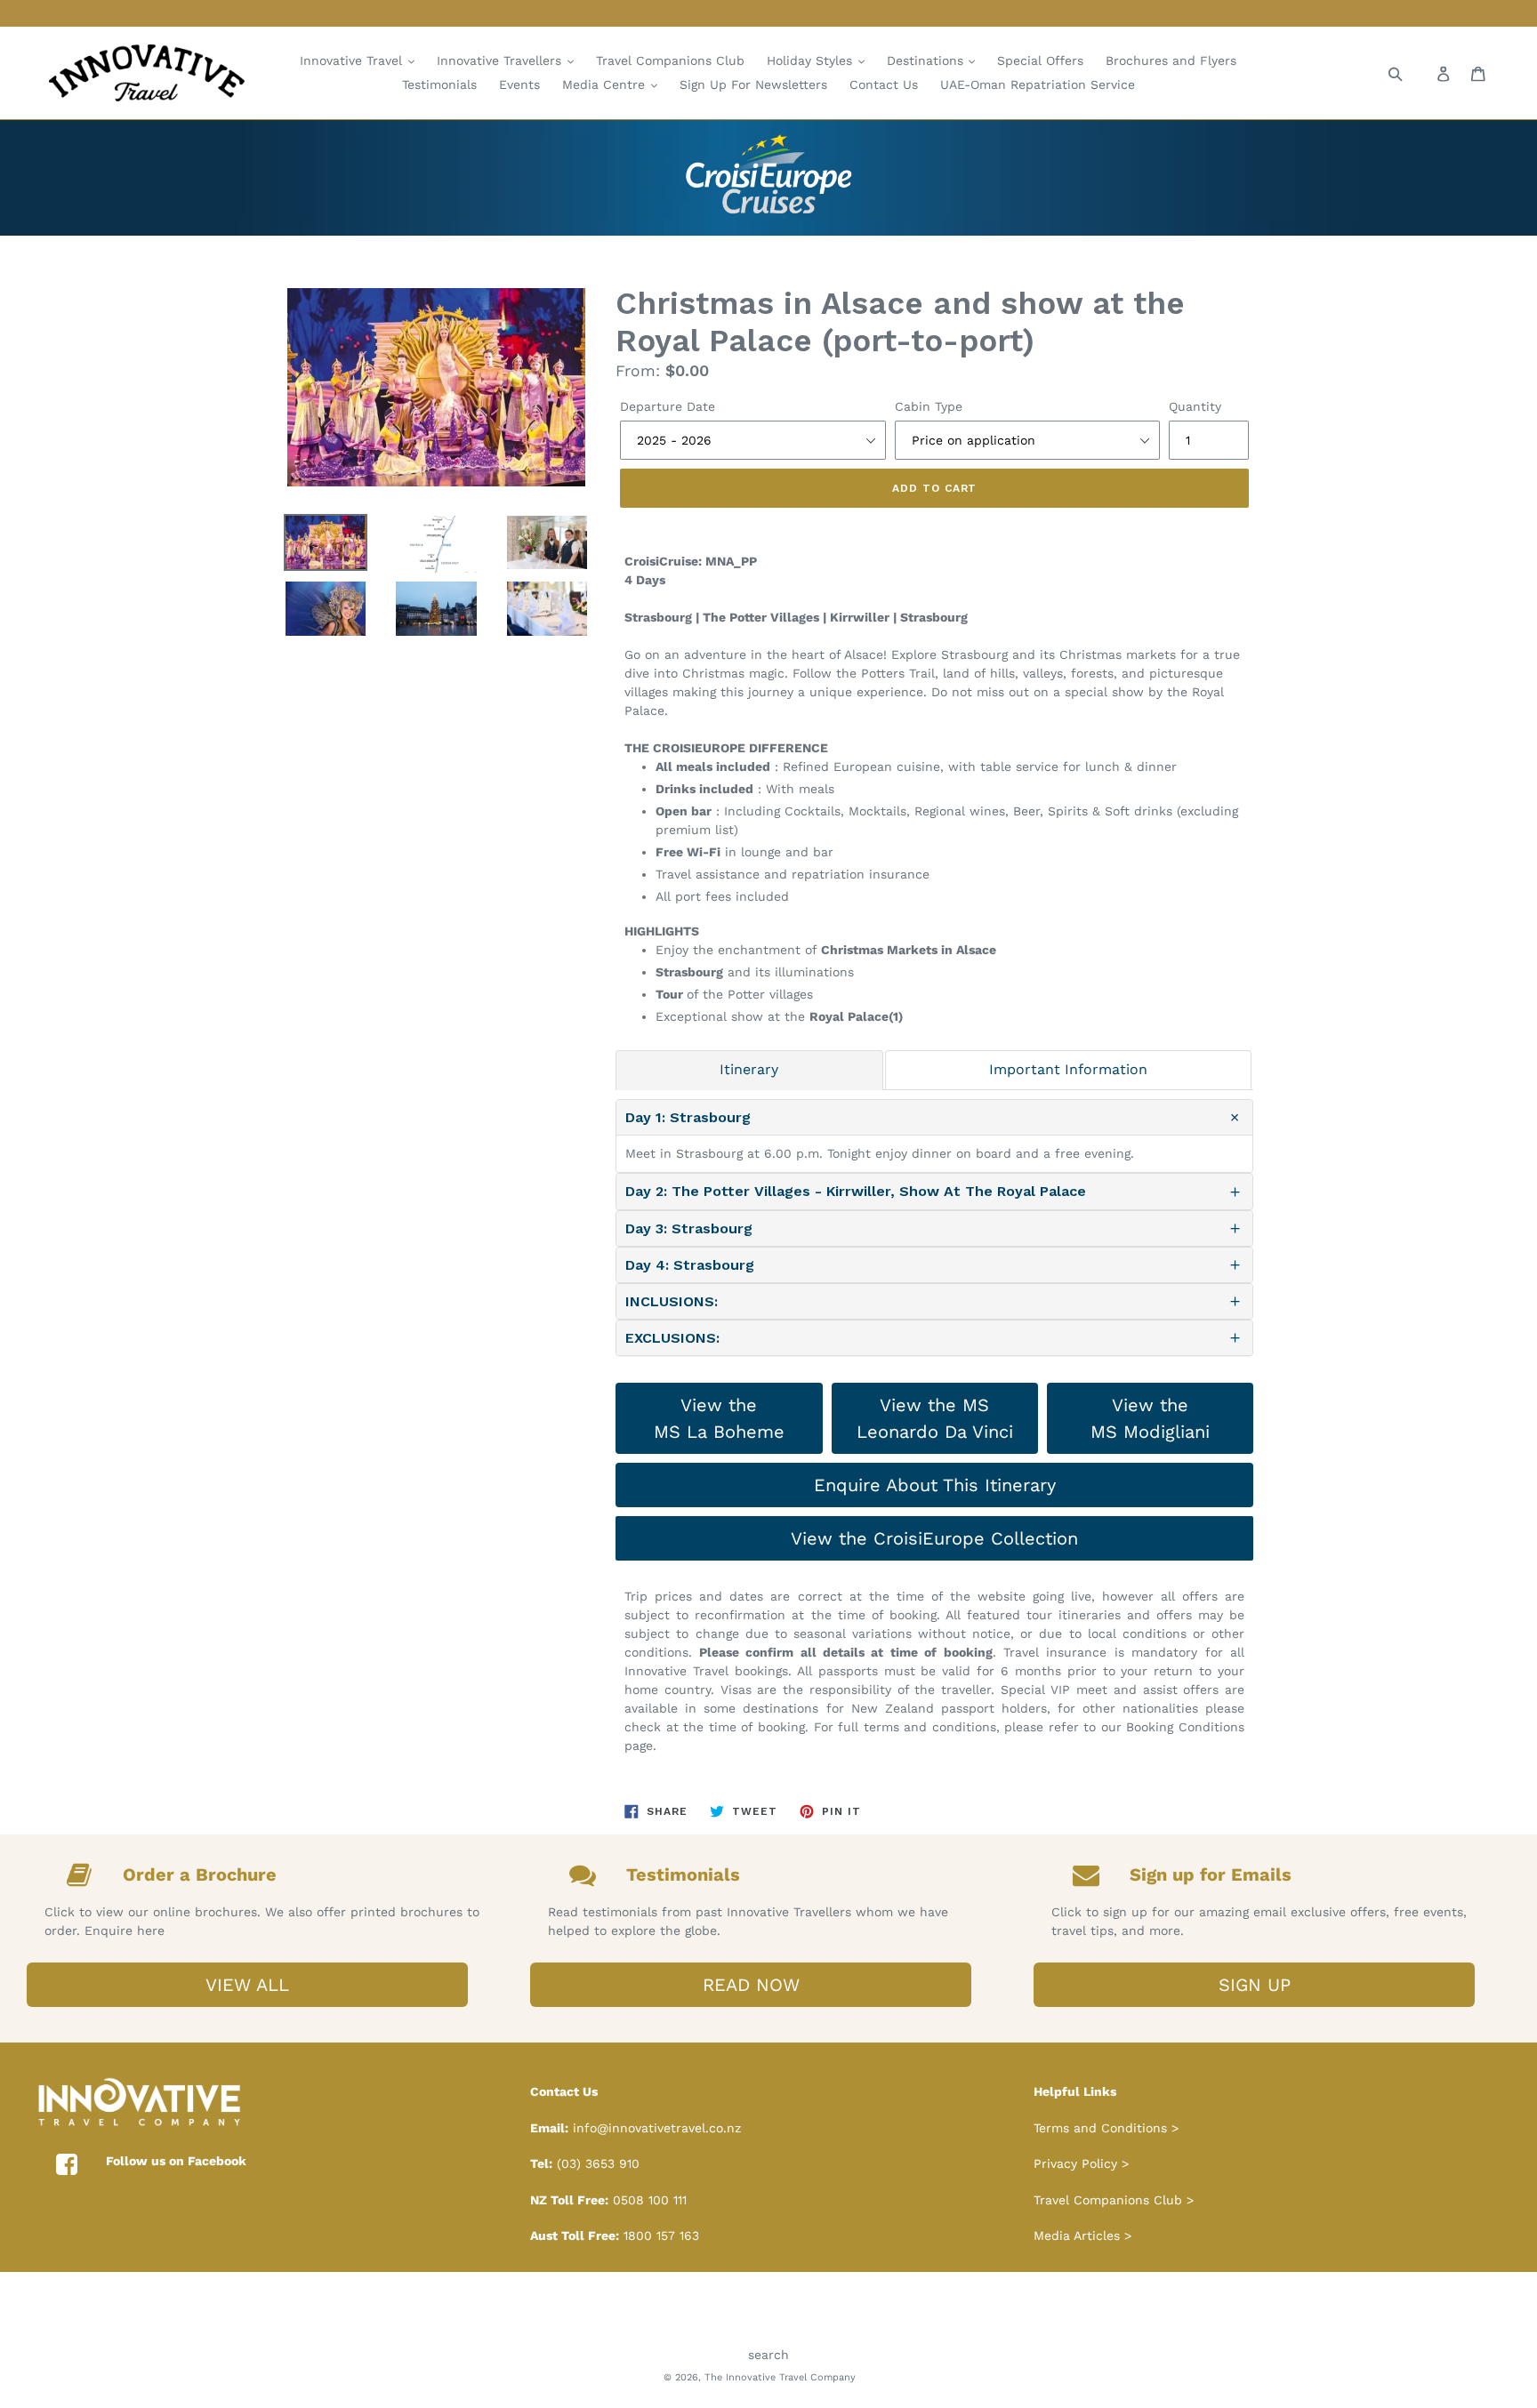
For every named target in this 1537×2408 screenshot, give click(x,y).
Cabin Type (929, 406)
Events (519, 84)
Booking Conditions (1185, 1727)
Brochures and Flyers (1171, 60)
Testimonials (439, 84)
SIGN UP (1255, 1985)
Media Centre (606, 84)
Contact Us (884, 84)
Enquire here (125, 1930)
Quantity (1195, 406)
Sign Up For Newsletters (753, 84)
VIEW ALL (247, 1985)
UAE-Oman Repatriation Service (1038, 84)
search (768, 2355)
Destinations (927, 60)
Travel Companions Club (670, 60)
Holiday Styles (812, 60)
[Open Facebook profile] (67, 2165)
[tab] (749, 1070)
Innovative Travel (353, 60)
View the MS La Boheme (719, 1418)
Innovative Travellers (501, 60)
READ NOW (751, 1985)
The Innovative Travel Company (780, 2377)
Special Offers (1040, 60)
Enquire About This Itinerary (935, 1485)
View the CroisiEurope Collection (934, 1538)
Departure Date (668, 406)
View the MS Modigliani (1150, 1418)
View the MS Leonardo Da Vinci (935, 1418)
